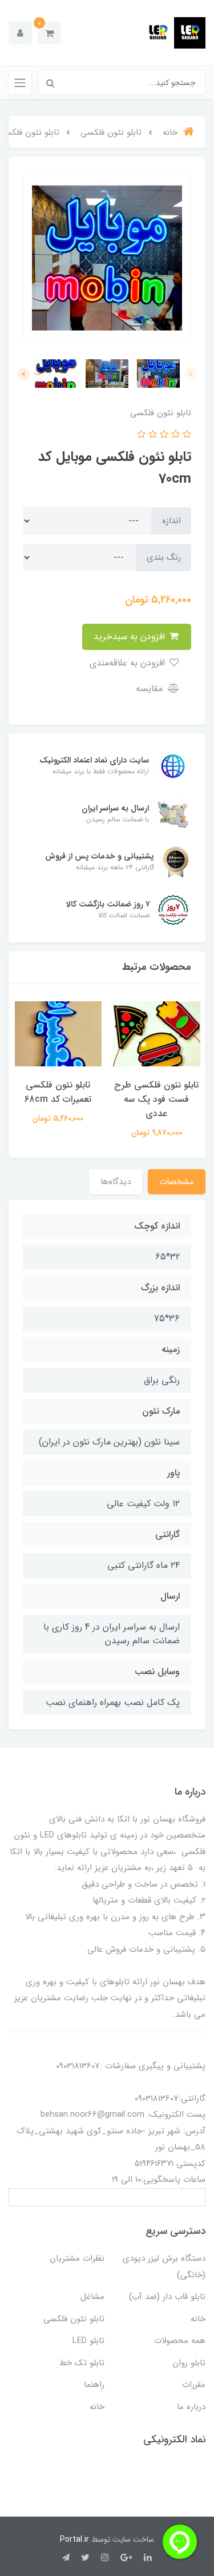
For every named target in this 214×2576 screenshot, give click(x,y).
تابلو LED (88, 2341)
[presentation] (191, 374)
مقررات (194, 2385)
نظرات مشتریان (77, 2258)
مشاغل (92, 2297)
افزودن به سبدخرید (131, 637)
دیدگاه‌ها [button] (116, 1182)
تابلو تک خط (82, 2363)
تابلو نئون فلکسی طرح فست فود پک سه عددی (156, 1099)
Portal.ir (74, 2539)
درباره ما (191, 2407)
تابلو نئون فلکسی (74, 2319)
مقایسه (151, 689)
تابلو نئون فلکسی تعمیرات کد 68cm (58, 1092)
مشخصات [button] (177, 1182)
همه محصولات (180, 2341)
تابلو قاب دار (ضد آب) (167, 2297)
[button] (49, 33)
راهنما (94, 2385)
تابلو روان (189, 2363)
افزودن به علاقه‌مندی (129, 663)
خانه (198, 2319)
